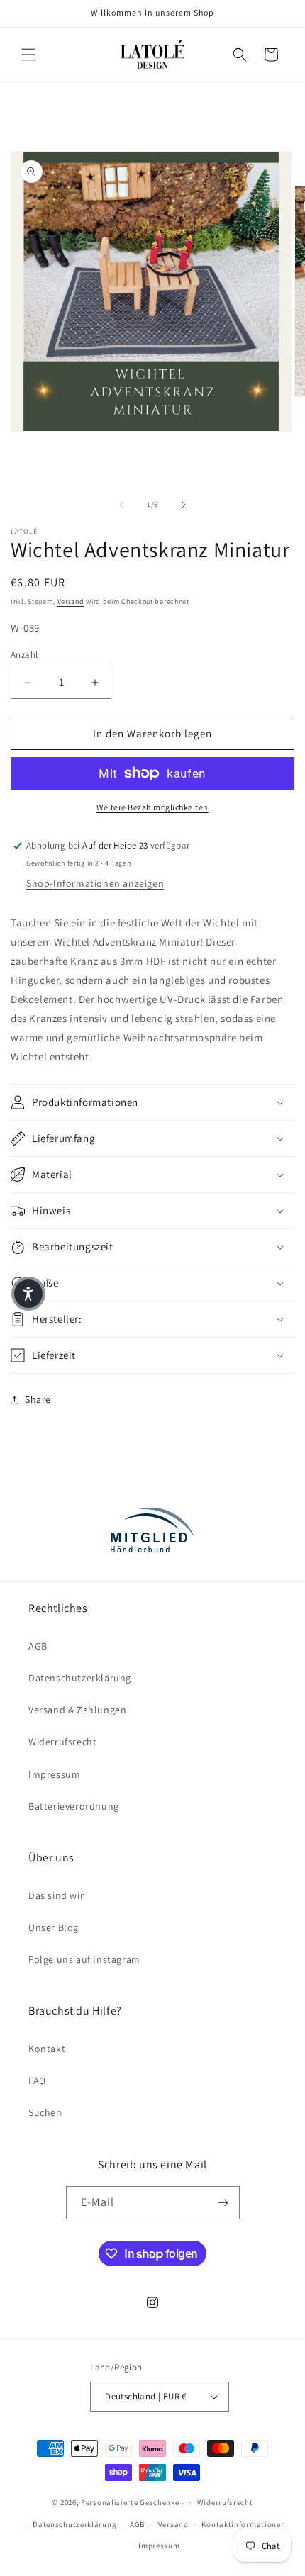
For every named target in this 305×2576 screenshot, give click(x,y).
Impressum (54, 1774)
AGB (38, 1646)
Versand (71, 601)
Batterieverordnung (74, 1806)
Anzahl (24, 655)
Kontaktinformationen (243, 2524)
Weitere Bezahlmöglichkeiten (152, 807)
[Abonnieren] (223, 2203)
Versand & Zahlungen (77, 1710)
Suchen (45, 2112)
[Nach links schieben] (121, 505)
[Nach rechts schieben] (184, 505)
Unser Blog (54, 1927)
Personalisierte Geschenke (130, 2502)
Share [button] (38, 1399)
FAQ (37, 2081)
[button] (28, 55)
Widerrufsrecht (62, 1742)
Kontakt (47, 2049)
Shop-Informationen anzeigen (95, 883)
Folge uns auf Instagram (84, 1959)
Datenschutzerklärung (80, 1678)
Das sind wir (56, 1895)
